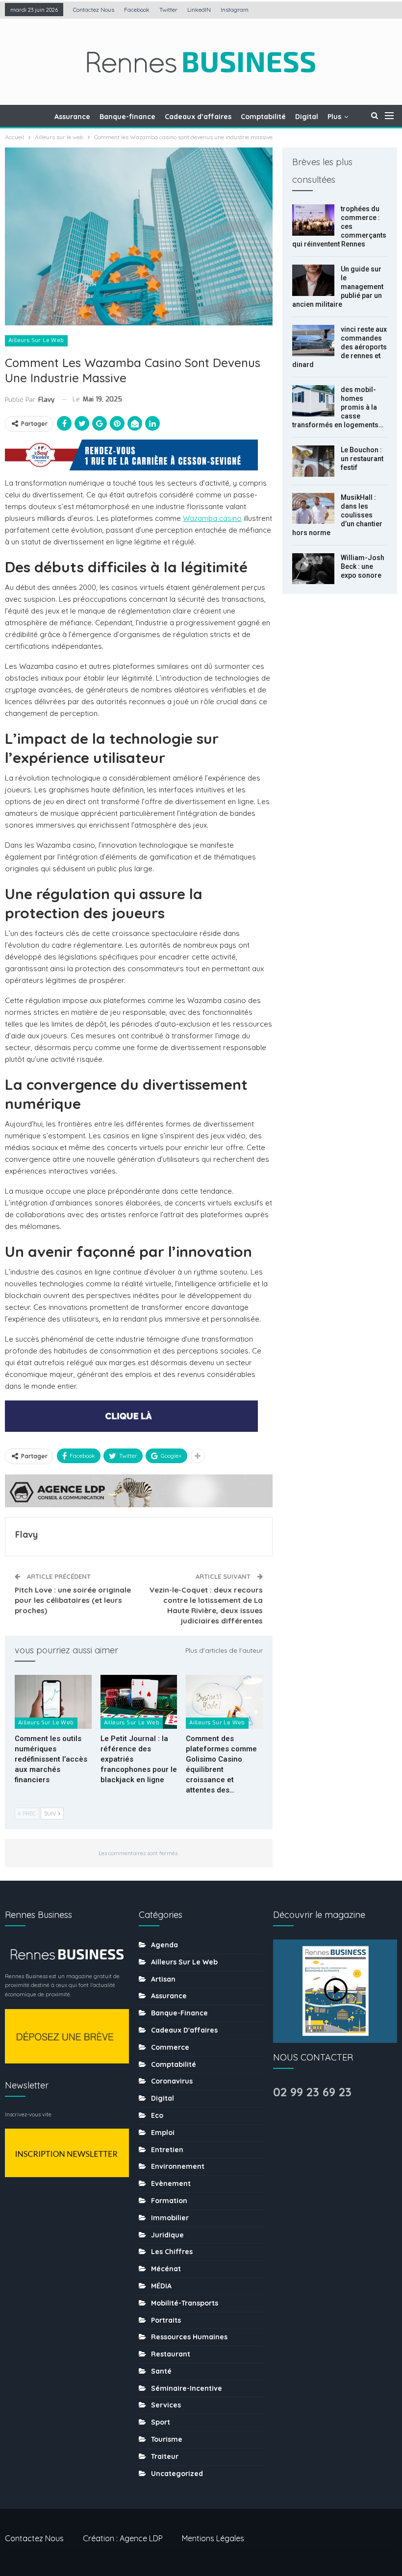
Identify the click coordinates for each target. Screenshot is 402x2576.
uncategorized (177, 2474)
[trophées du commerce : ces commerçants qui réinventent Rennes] (313, 220)
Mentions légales (213, 2538)
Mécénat (166, 2269)
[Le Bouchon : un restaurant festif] (313, 461)
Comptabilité (263, 117)
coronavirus (172, 2081)
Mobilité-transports (185, 2303)
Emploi (163, 2133)
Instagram (235, 10)
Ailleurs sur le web (36, 340)
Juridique (167, 2235)
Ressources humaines (189, 2337)
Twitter (168, 10)
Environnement (178, 2166)
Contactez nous (94, 10)
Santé (161, 2371)
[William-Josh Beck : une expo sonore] (313, 569)
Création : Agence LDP (123, 2538)
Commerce (170, 2047)
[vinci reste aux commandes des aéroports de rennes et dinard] (313, 341)
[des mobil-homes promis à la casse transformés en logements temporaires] (313, 401)
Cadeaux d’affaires (198, 117)
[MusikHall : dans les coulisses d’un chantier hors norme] (313, 509)
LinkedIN (199, 10)
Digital (307, 117)
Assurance (72, 117)
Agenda (164, 1945)
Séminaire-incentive (187, 2388)
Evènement (171, 2183)
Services (166, 2405)
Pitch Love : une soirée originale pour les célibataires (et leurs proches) (73, 1600)
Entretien (167, 2150)
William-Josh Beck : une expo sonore (363, 566)
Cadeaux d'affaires (184, 2030)
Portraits (166, 2320)
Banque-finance (127, 117)
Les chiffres (172, 2252)
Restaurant (171, 2354)
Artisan (163, 1979)
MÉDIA (161, 2286)
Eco (157, 2115)
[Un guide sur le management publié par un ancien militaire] (313, 280)
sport (161, 2422)
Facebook (137, 10)
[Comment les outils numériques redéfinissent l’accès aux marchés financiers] (53, 1702)
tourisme (167, 2439)
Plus (334, 117)
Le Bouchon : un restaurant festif (362, 459)
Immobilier (170, 2218)
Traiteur (165, 2456)
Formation (169, 2201)
